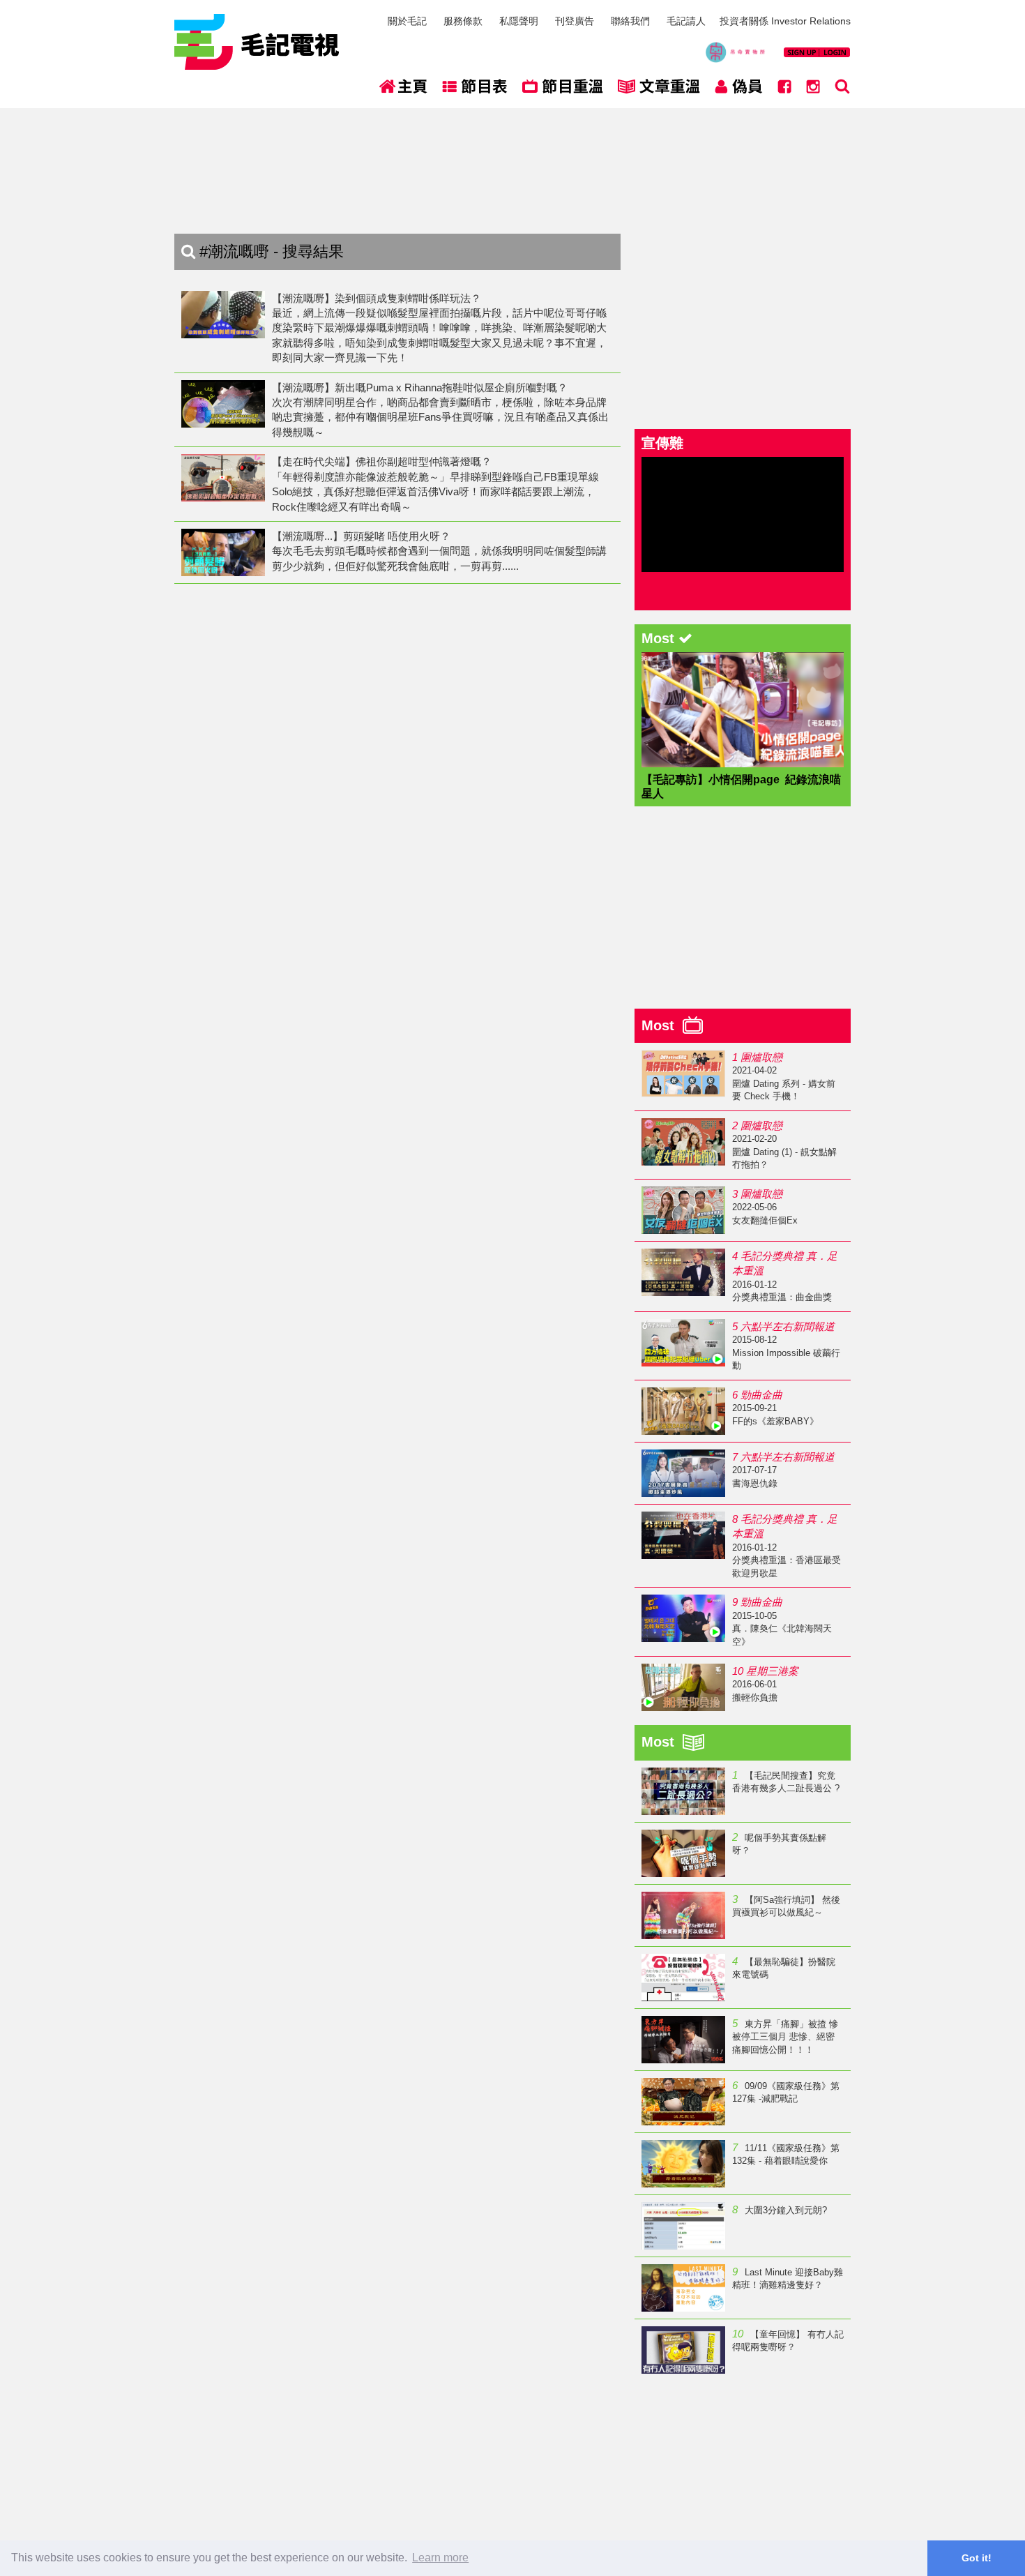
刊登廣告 (575, 21)
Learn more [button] (440, 2558)
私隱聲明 (519, 21)
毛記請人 (686, 21)
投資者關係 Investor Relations (785, 21)
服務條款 (463, 21)
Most (662, 1025)
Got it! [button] (977, 2558)
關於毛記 (407, 21)
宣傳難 (662, 443)
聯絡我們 (630, 21)
